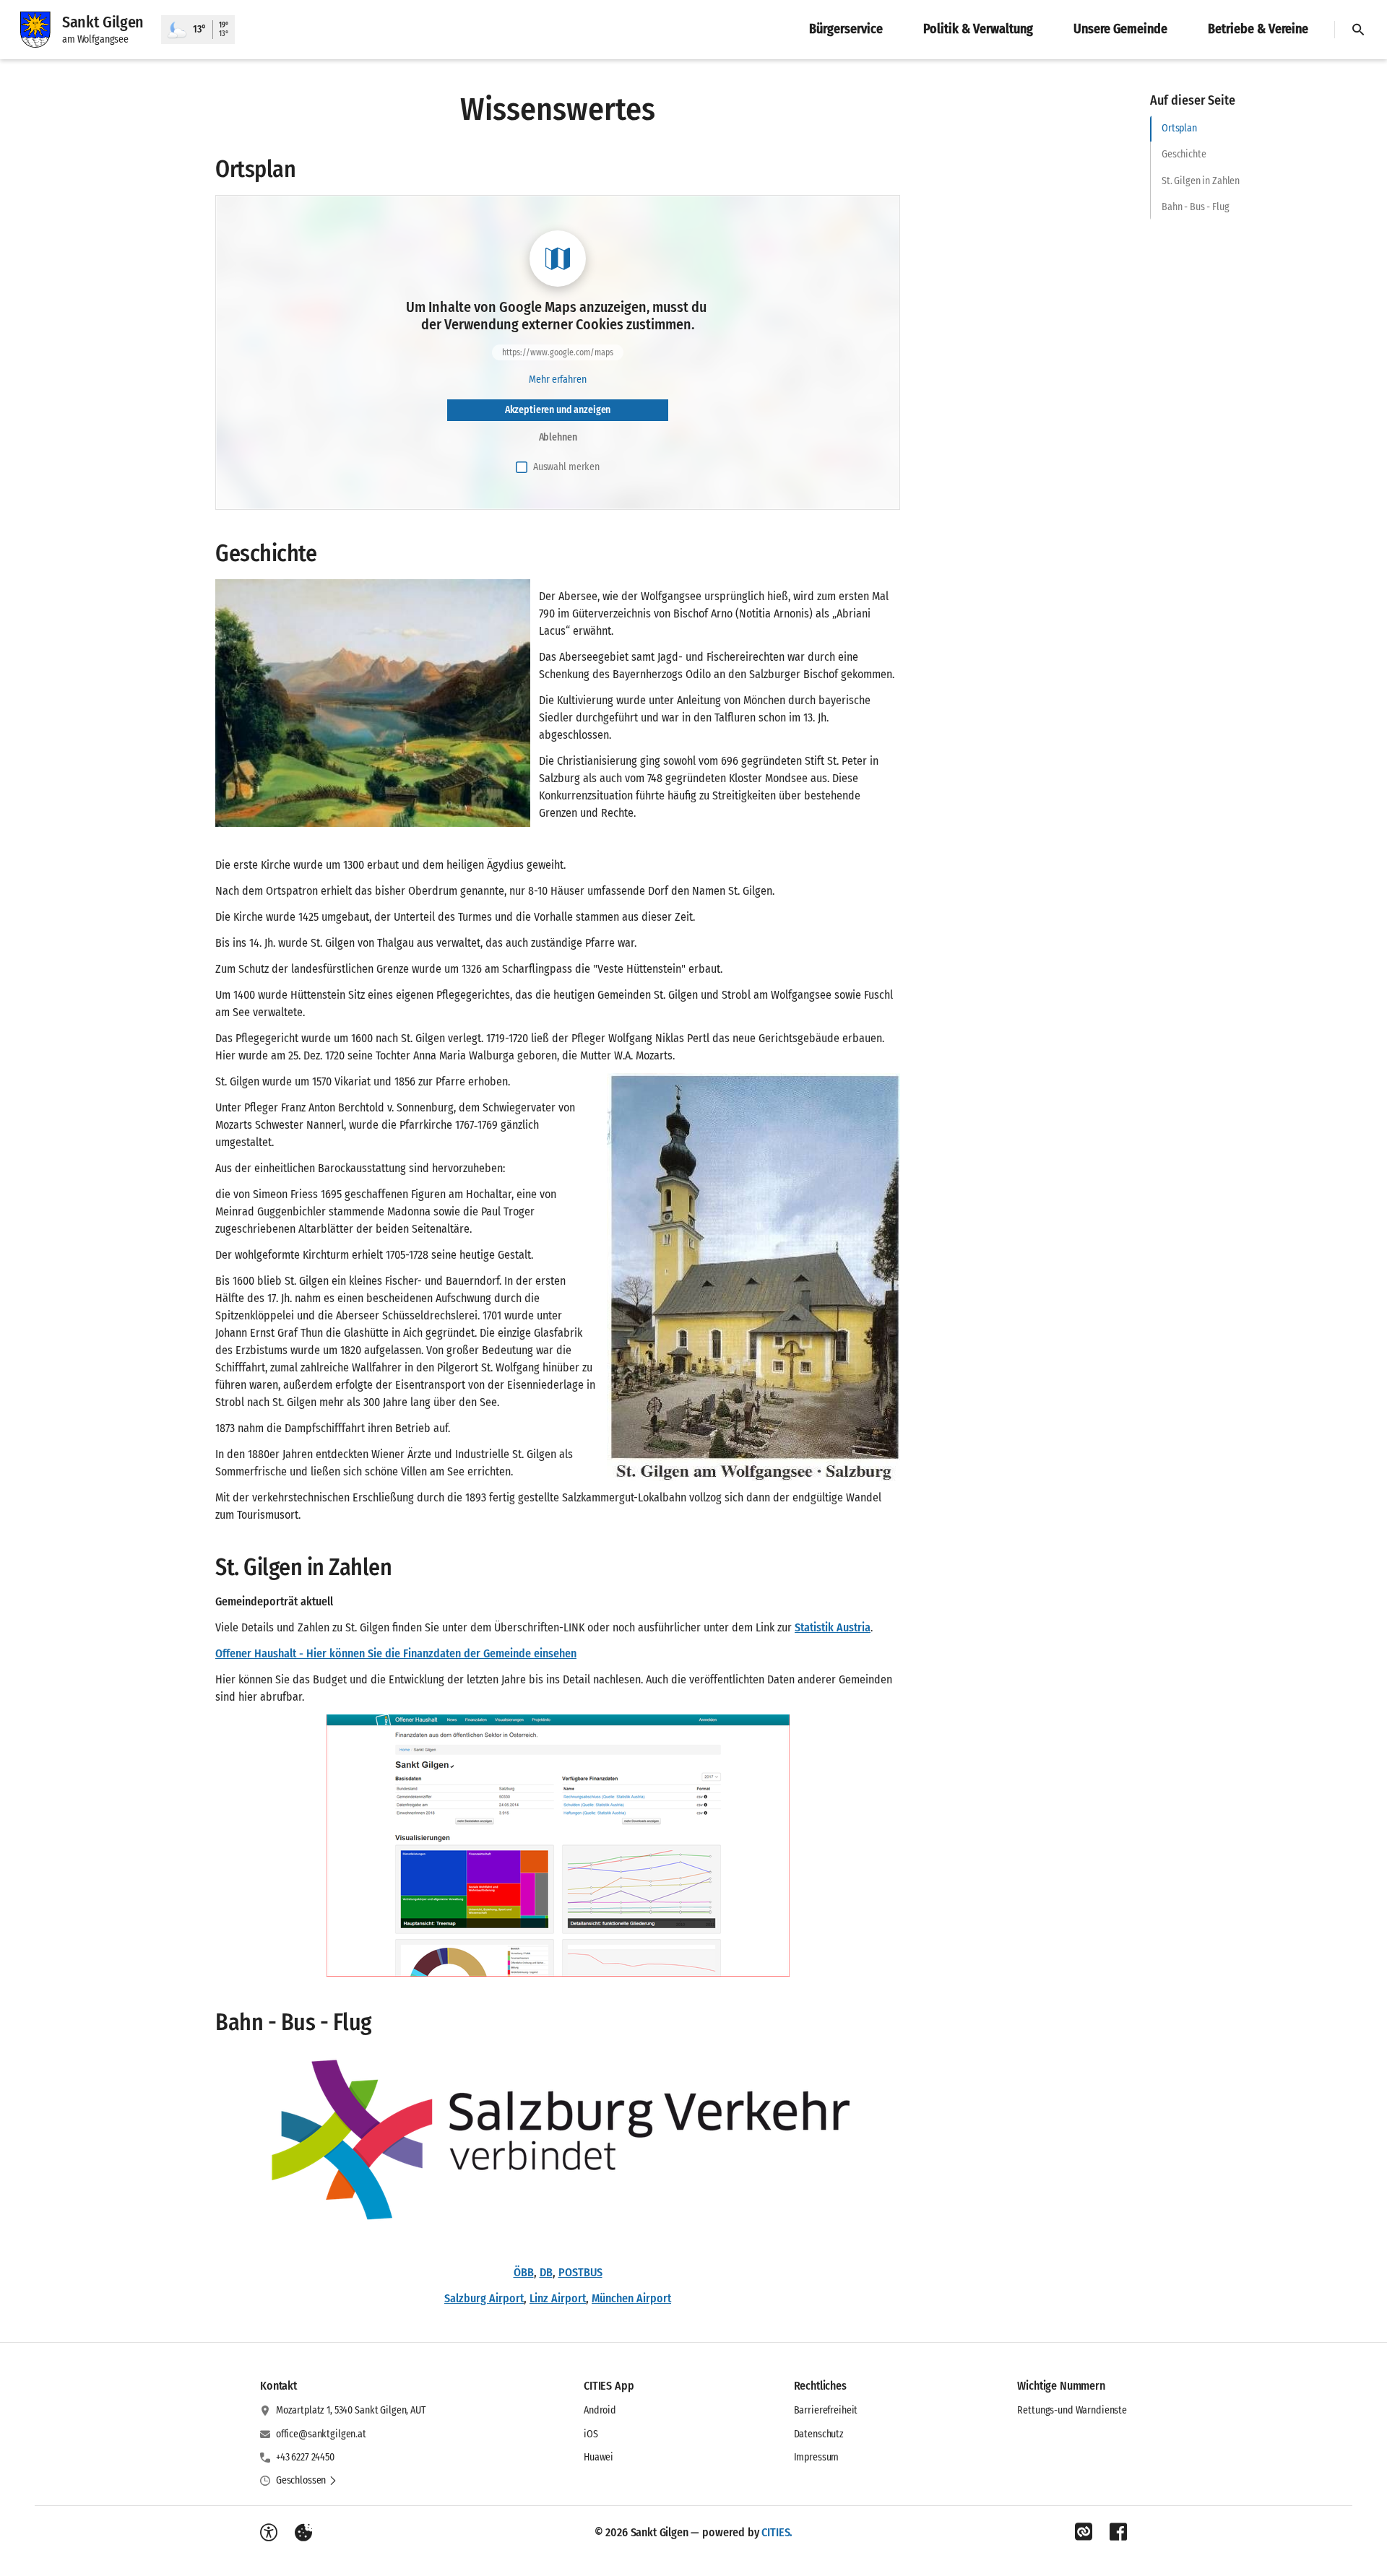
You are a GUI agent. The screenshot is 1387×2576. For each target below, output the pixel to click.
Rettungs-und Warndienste (1072, 2410)
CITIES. (777, 2532)
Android (600, 2410)
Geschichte (1184, 154)
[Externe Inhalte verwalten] (303, 2533)
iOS (591, 2434)
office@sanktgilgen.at (321, 2434)
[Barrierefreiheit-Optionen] (269, 2533)
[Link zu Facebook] (1118, 2532)
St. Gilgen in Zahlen (1201, 181)
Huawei (599, 2457)
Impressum (817, 2457)
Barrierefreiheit (826, 2410)
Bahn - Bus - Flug (1196, 207)
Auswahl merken (566, 467)
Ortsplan (1179, 128)
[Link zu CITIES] (1084, 2532)
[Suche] (1358, 30)
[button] (373, 703)
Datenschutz (819, 2434)
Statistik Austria (833, 1627)
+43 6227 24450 (305, 2457)
